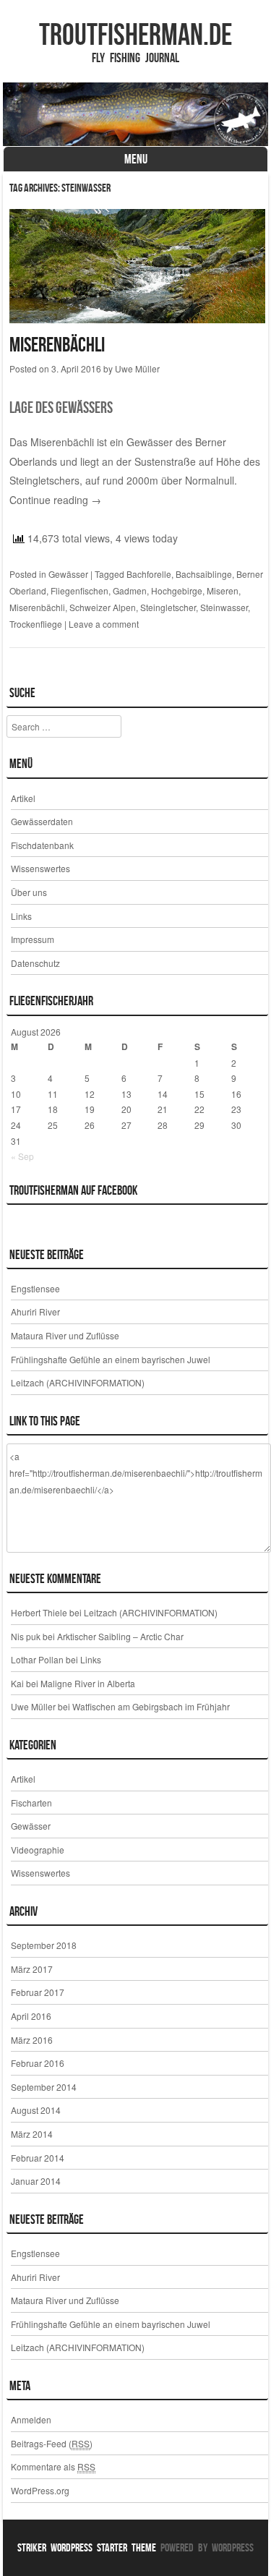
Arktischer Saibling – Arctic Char (120, 1636)
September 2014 (44, 2087)
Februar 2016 (38, 2063)
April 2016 (31, 2016)
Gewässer (68, 574)
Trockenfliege (36, 624)
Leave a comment (104, 624)
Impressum (33, 939)
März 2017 (32, 1969)
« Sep (22, 1156)
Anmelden (31, 2419)
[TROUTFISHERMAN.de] (136, 114)
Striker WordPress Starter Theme (87, 2547)
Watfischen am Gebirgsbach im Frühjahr (151, 1706)
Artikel (23, 798)
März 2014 (32, 2134)
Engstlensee (35, 1288)
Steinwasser (224, 607)
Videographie (38, 1850)
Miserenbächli (57, 345)
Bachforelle (149, 574)
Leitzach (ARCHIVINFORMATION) (78, 1382)
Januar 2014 (36, 2181)
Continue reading (55, 500)
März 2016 (32, 2040)
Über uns (29, 892)
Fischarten (31, 1803)
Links (21, 916)
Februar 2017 (38, 1992)
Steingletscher (168, 607)
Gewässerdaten (42, 821)
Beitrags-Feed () (52, 2443)
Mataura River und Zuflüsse (65, 1335)
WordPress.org (40, 2490)
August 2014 (36, 2110)
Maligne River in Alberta (88, 1683)
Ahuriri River (35, 1312)
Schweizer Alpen (103, 607)
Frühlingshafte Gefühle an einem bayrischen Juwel (111, 1359)
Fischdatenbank (42, 845)
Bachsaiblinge (204, 574)
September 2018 (44, 1945)
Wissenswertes (40, 868)
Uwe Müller (137, 368)
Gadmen (130, 590)
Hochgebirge (177, 590)
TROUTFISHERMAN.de (135, 34)
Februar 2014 (38, 2158)
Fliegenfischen (79, 590)
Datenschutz (35, 963)
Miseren (223, 590)
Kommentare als (53, 2466)
